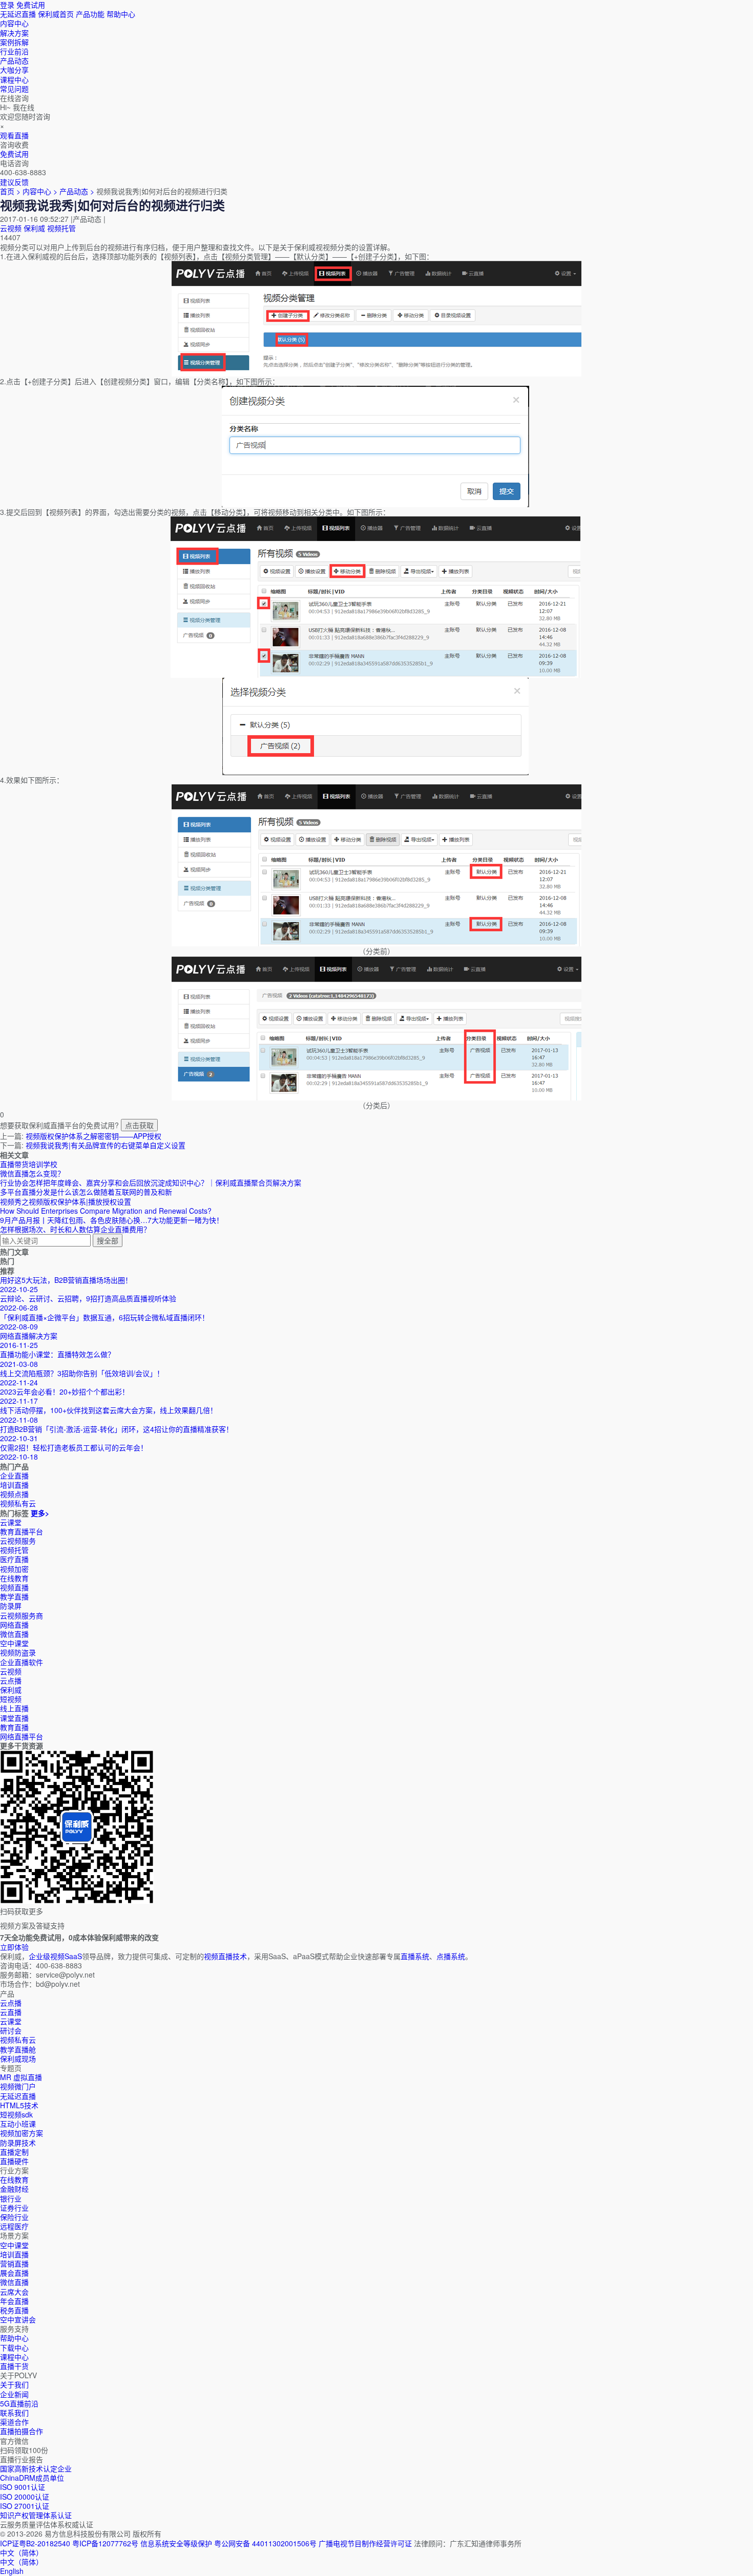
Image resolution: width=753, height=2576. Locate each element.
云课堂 (11, 1522)
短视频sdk (16, 2114)
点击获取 (139, 1125)
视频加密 (14, 1569)
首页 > (10, 191)
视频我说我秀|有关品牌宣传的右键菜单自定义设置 (106, 1145)
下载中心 (14, 2348)
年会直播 (14, 2301)
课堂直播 (14, 1718)
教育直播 (14, 1727)
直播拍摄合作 (22, 2431)
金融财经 (14, 2189)
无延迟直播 (18, 14)
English (12, 2571)
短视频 (11, 1699)
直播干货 (14, 2366)
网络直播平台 (22, 1736)
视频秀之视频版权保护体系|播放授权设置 (66, 1201)
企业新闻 (14, 2394)
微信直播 (14, 1634)
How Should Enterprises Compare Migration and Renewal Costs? (106, 1211)
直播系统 (415, 1956)
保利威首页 (56, 14)
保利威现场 (18, 2059)
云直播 (11, 2012)
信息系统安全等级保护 (176, 2543)
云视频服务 (18, 1541)
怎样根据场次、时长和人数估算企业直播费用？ (75, 1229)
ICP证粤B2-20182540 (35, 2543)
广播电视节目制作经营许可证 (365, 2543)
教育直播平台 (22, 1531)
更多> (40, 1513)
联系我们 (14, 2413)
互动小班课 (18, 2124)
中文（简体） (22, 2562)
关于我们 (14, 2384)
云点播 (11, 1680)
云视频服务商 (22, 1615)
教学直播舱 (18, 2049)
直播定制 (14, 2152)
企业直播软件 (22, 1662)
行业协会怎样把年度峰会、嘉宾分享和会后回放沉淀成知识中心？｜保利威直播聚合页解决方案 (151, 1182)
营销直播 (14, 2263)
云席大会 (14, 2292)
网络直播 (14, 1625)
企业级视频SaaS (55, 1956)
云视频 (11, 228)
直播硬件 (14, 2161)
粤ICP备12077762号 (105, 2543)
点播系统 (451, 1956)
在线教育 (14, 1578)
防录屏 (11, 1606)
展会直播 (14, 2273)
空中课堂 (14, 1643)
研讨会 (11, 2030)
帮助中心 (121, 14)
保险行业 (14, 2217)
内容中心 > (40, 191)
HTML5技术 (19, 2105)
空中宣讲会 (18, 2319)
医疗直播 (14, 1559)
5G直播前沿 (19, 2403)
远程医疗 (14, 2226)
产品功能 (90, 14)
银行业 (11, 2198)
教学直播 (14, 1596)
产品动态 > (78, 191)
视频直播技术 (225, 1956)
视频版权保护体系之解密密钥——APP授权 (93, 1136)
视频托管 (61, 228)
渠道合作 (14, 2422)
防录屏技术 (18, 2143)
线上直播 (14, 1708)
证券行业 (14, 2208)
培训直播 (14, 2254)
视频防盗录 (18, 1652)
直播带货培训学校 (29, 1164)
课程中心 (14, 2357)
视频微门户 (18, 2086)
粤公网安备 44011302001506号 (265, 2543)
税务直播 (14, 2310)
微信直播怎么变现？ (32, 1173)
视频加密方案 (22, 2133)
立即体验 (14, 1947)
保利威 (34, 228)
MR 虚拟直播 (21, 2077)
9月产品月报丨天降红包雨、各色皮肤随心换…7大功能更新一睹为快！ (112, 1220)
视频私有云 (18, 2040)
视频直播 (14, 1587)
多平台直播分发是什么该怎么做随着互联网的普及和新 (86, 1192)
